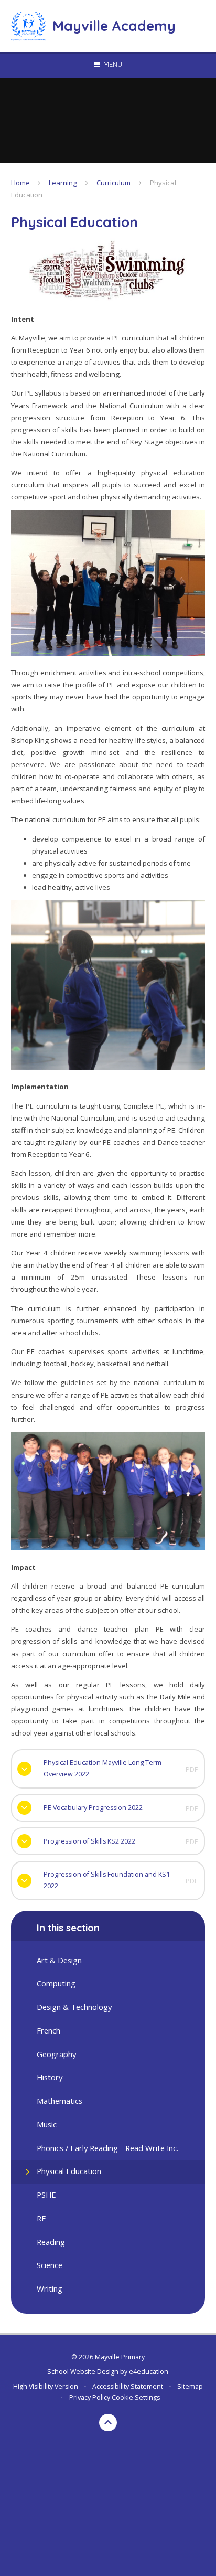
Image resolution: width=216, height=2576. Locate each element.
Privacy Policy (90, 2397)
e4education (149, 2372)
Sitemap (190, 2386)
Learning (63, 183)
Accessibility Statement (128, 2386)
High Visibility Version (46, 2386)
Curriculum (114, 183)
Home (20, 183)
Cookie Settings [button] (136, 2397)
